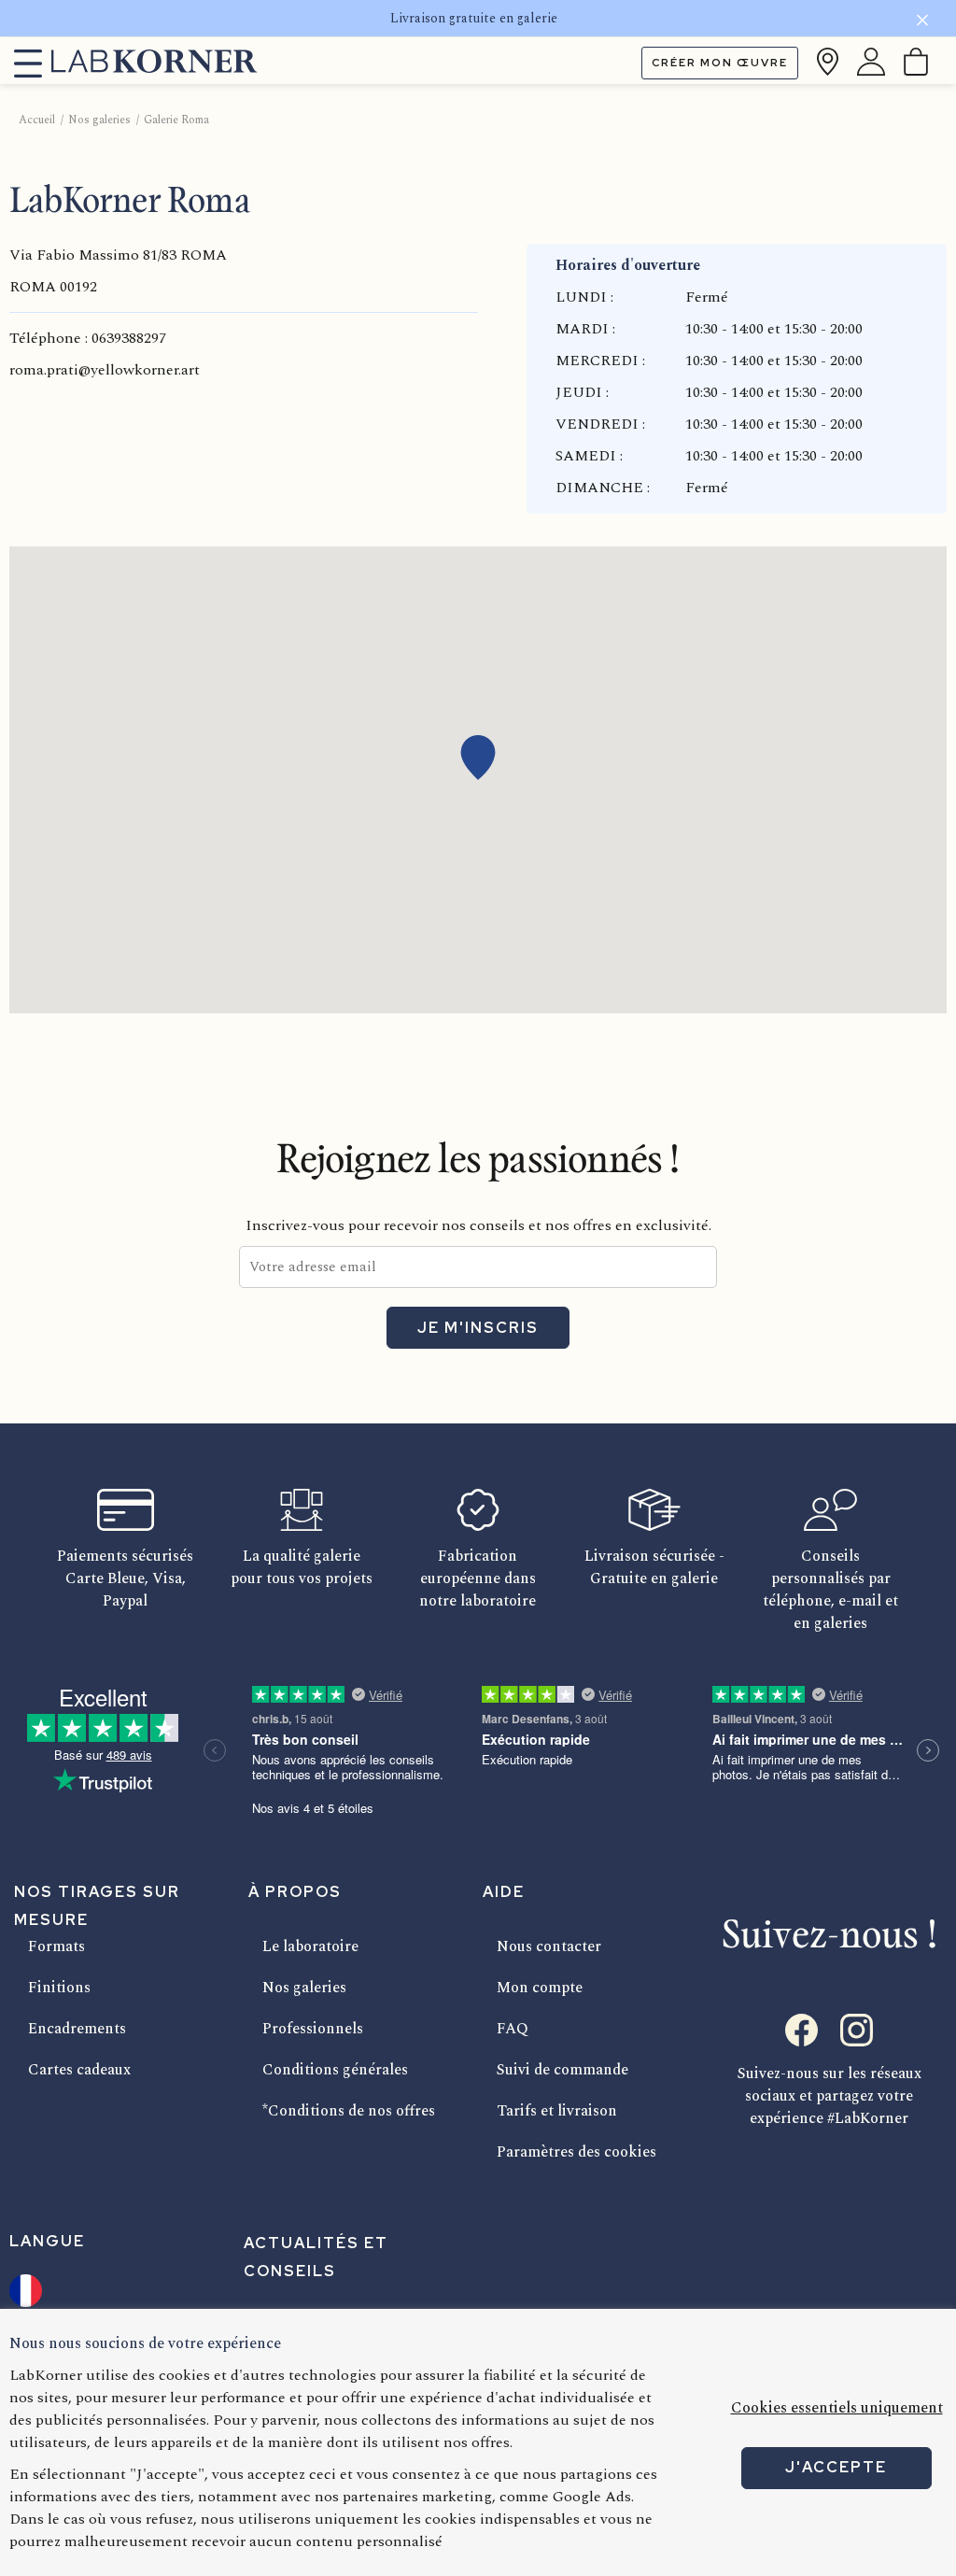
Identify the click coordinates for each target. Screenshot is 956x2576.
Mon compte (540, 1988)
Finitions (59, 1988)
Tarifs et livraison (557, 2111)
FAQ (513, 2029)
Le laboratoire (310, 1946)
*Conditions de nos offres (349, 2111)
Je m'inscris (478, 1328)
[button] (478, 757)
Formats (56, 1946)
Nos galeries (304, 1988)
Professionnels (313, 2029)
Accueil (37, 120)
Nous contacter (549, 1946)
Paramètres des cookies (576, 2152)
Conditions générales (335, 2070)
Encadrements (77, 2029)
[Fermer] (922, 23)
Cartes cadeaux (79, 2070)
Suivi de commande (562, 2070)
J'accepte (836, 2467)
